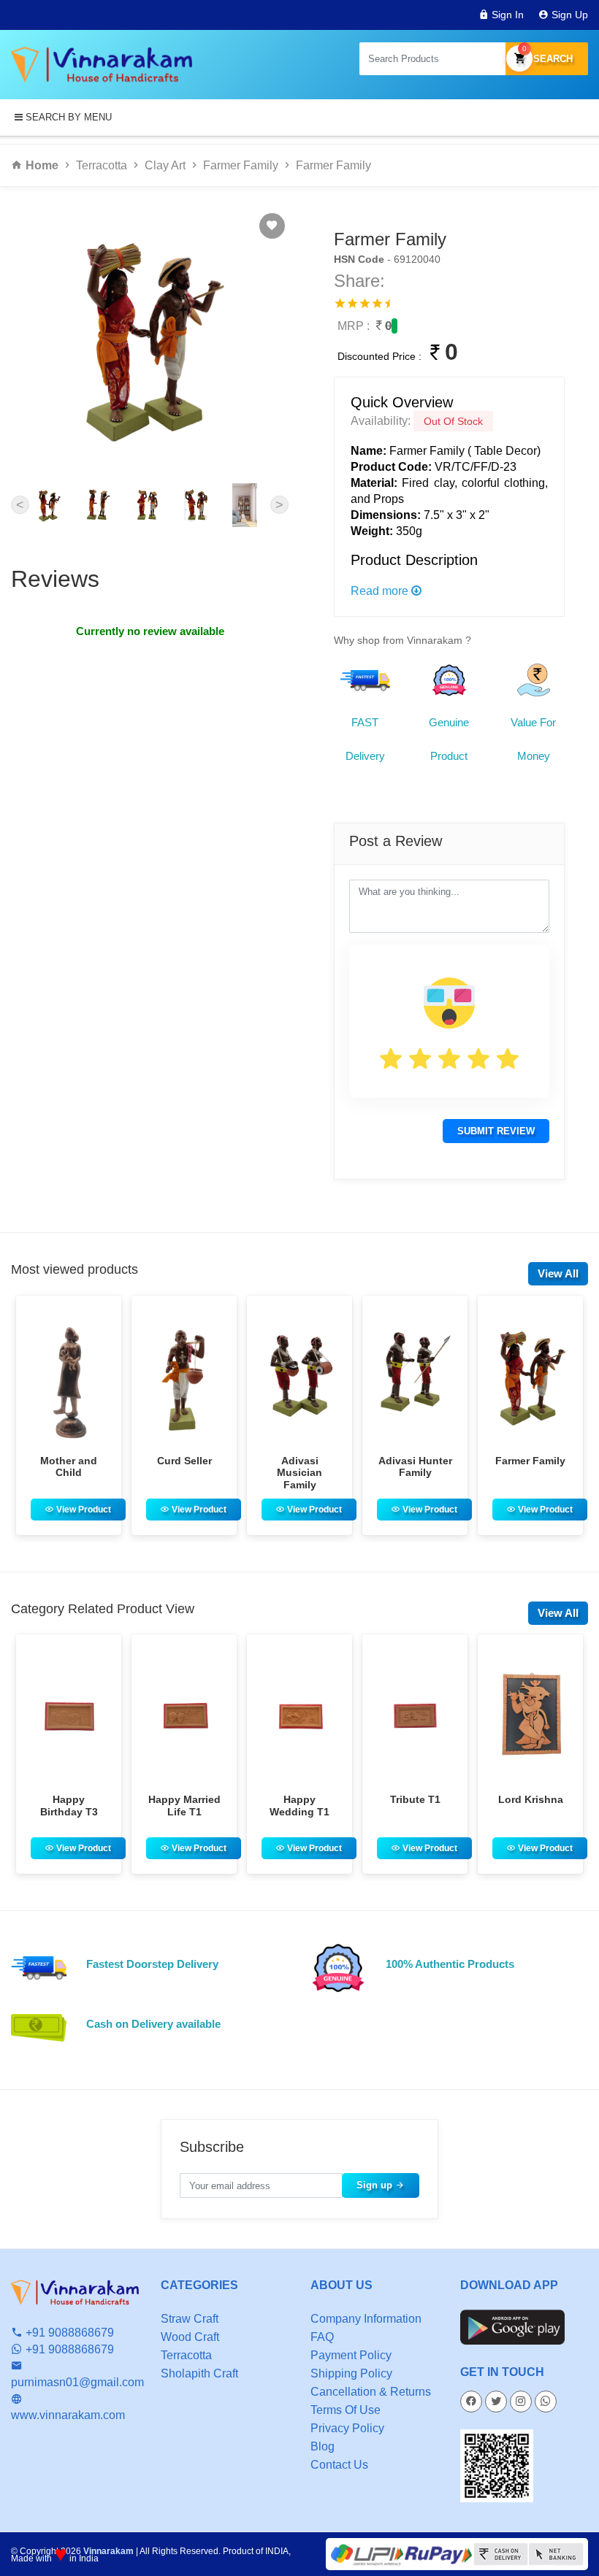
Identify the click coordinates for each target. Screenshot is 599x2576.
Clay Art (165, 165)
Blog (323, 2446)
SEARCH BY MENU (67, 117)
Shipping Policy (351, 2373)
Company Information (366, 2319)
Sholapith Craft (199, 2373)
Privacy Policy (347, 2428)
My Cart (524, 49)
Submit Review (496, 1131)
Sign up (376, 2185)
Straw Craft (190, 2319)
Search (552, 59)
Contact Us (339, 2465)
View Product (83, 1510)
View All (558, 1273)
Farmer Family (241, 165)
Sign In (506, 15)
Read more (381, 591)
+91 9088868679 (68, 2333)
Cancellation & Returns (371, 2392)
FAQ (322, 2337)
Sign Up (568, 15)
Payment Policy (351, 2355)
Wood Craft (190, 2337)
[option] (69, 1415)
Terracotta (102, 165)
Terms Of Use (346, 2410)
